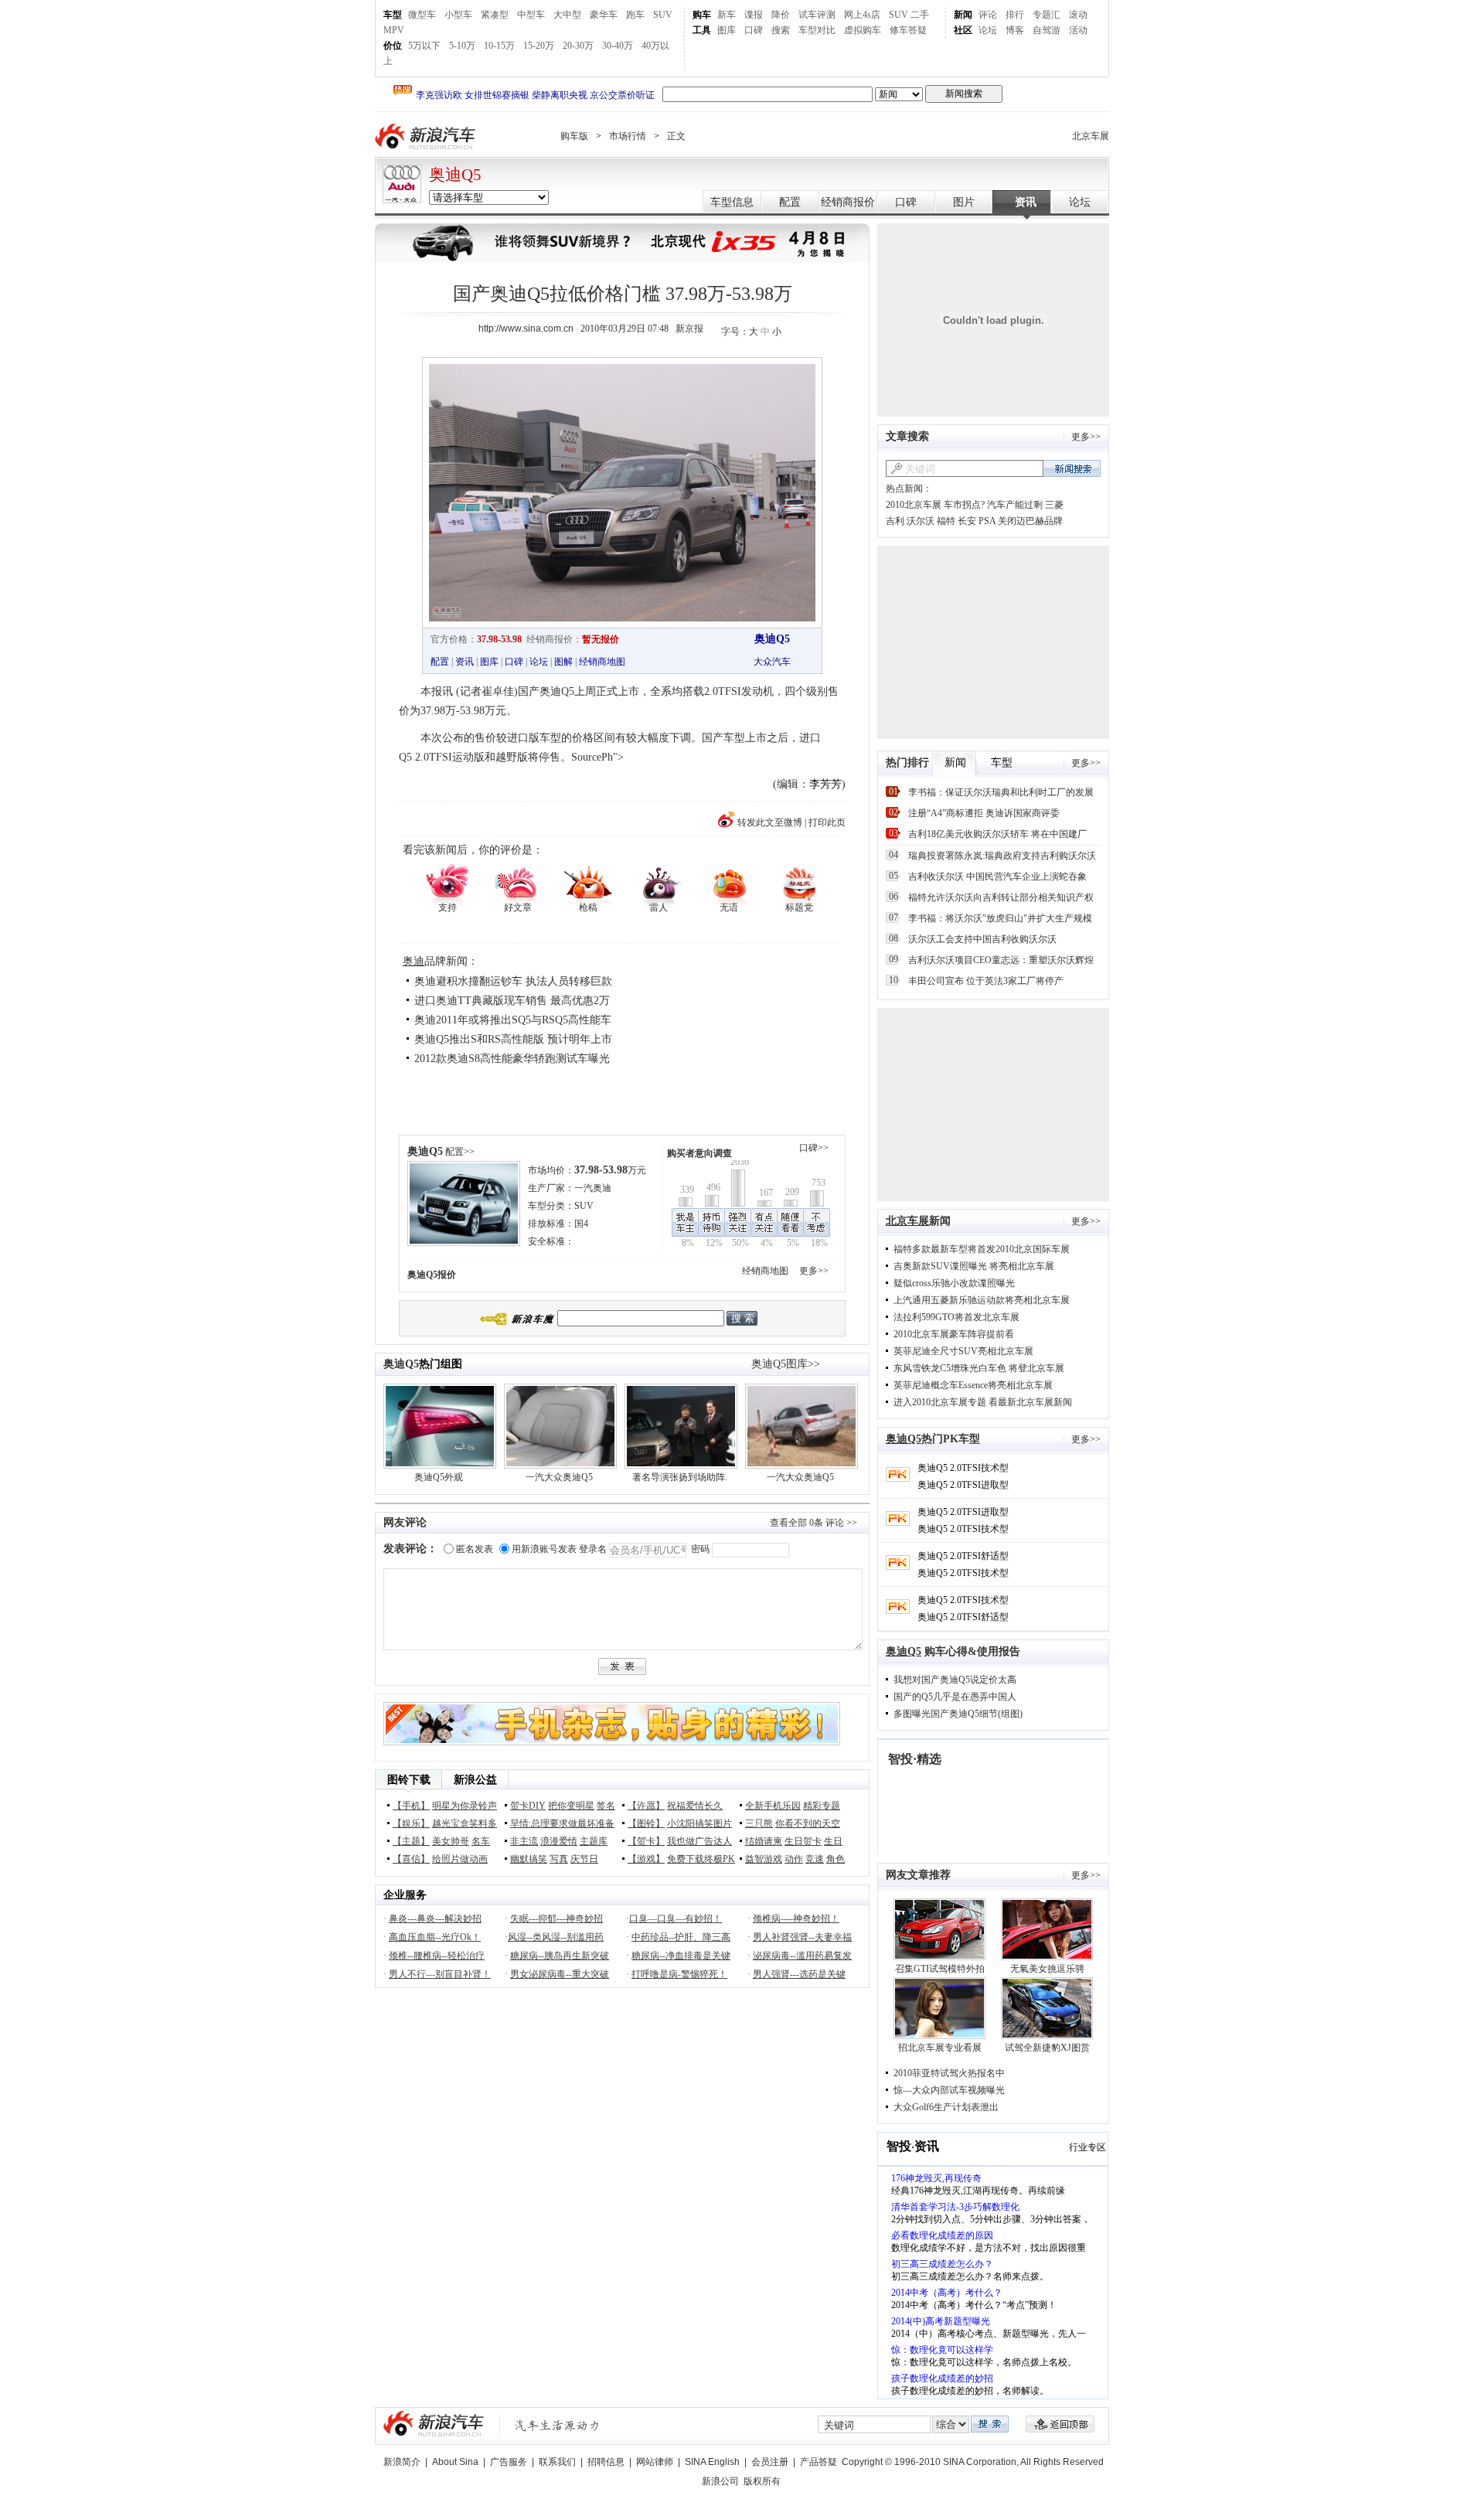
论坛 (988, 30)
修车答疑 (908, 30)
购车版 (574, 136)
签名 (606, 1806)
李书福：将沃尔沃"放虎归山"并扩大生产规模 (1000, 918)
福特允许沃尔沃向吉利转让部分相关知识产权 (1001, 897)
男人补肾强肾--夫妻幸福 (802, 1937)
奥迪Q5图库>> (786, 1364)
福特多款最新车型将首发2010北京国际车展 (982, 1249)
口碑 (754, 30)
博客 (1015, 30)
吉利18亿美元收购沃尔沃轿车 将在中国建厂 (997, 834)
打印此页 (827, 822)
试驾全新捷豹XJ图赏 (1047, 2048)
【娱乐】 (411, 1823)
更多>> (814, 1271)
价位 (393, 46)
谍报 (754, 15)
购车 (702, 15)
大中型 (567, 15)
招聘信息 (606, 2462)
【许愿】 (646, 1806)
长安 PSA (977, 521)
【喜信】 (411, 1859)
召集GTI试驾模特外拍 (940, 1969)
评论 (988, 15)
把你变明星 (571, 1806)
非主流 (524, 1841)
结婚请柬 (764, 1841)
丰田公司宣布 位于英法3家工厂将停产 (986, 981)
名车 (481, 1841)
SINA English (712, 2462)
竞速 (815, 1859)
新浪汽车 (427, 136)
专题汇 (1047, 15)
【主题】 (411, 1841)
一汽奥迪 (593, 1188)
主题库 (594, 1841)
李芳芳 (825, 784)
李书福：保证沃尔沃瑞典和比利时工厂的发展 (1001, 792)
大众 (763, 662)
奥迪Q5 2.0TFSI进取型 (963, 1485)
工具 (702, 30)
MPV (394, 30)
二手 (920, 15)
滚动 (1078, 15)
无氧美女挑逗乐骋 (1047, 1969)
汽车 (781, 662)
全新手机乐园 (773, 1806)
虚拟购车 (863, 30)
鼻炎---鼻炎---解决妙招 (435, 1919)
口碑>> (814, 1148)
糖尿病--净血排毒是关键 (681, 1956)
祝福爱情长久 (695, 1806)
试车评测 (817, 15)
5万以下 (424, 46)
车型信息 (732, 202)
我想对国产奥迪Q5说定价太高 (955, 1680)
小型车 (458, 15)
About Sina (455, 2462)
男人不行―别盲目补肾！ (440, 1974)
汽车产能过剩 (1015, 505)
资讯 (1026, 202)
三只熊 (759, 1823)
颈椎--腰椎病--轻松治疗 (437, 1956)
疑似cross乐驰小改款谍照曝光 (954, 1283)
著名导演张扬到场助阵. (680, 1477)
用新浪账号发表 (544, 1549)
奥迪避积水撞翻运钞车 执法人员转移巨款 (513, 981)
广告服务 (509, 2462)
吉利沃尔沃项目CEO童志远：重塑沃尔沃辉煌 (1001, 960)
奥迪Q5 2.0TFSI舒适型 (963, 1556)
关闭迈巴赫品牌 (1030, 521)
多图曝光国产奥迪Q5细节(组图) (958, 1714)
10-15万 (499, 46)
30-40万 (618, 46)
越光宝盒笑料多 (465, 1823)
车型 (393, 15)
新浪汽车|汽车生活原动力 (557, 2425)
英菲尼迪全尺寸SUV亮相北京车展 (963, 1351)
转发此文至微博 (770, 822)
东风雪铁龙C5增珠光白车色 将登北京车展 (979, 1368)
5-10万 (462, 46)
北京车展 (1091, 136)
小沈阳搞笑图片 (699, 1823)
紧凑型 (495, 15)
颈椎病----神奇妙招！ (796, 1919)
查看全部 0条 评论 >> (813, 1523)
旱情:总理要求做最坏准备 (562, 1823)
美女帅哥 (451, 1841)
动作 (794, 1859)
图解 (563, 662)
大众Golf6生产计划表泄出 (946, 2107)
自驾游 (1047, 30)
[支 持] (447, 883)
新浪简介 (402, 2462)
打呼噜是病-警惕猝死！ (679, 1974)
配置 (790, 202)
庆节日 (584, 1859)
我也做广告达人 (699, 1841)
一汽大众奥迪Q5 (559, 1477)
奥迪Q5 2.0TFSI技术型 (963, 1468)
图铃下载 (409, 1780)
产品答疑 (819, 2462)
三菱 (1054, 505)
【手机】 (411, 1806)
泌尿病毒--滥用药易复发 (802, 1956)
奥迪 (414, 961)
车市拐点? (964, 505)
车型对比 (817, 30)
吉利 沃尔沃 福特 (921, 521)
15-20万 (539, 46)
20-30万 (578, 46)
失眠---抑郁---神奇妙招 (556, 1919)
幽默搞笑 (529, 1859)
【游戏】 (646, 1859)
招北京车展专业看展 (940, 2048)
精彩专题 (822, 1806)
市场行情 (628, 136)
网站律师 (655, 2462)
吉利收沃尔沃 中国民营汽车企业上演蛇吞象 (997, 877)
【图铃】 (646, 1823)
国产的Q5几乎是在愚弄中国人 (955, 1697)
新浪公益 (475, 1780)
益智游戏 (764, 1859)
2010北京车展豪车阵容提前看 (954, 1334)
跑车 (635, 15)
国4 (581, 1224)
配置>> (460, 1152)
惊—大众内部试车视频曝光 (949, 2090)
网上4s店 (862, 15)
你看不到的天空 (808, 1823)
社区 (963, 30)
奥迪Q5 (455, 175)
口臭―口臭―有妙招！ (676, 1919)
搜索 (781, 30)
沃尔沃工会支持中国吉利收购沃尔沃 (982, 939)
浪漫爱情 (559, 1841)
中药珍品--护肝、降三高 (681, 1937)
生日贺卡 (803, 1841)
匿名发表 (475, 1549)
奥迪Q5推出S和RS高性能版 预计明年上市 (513, 1039)
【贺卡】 (646, 1841)
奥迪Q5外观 (439, 1477)
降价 (781, 15)
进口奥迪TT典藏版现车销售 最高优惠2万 (512, 1001)
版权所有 (762, 2481)
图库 (727, 30)
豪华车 (604, 15)
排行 (1015, 15)
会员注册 (770, 2462)
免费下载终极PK (701, 1859)
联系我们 (557, 2462)
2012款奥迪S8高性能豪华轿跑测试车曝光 (512, 1059)
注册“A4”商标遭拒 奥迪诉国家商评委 (984, 813)
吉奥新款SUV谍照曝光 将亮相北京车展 (974, 1266)
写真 (559, 1859)
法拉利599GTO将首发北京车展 (956, 1317)
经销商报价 (848, 202)
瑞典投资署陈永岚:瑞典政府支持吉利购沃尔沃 (1002, 856)
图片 (964, 202)
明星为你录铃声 (465, 1806)
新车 (727, 15)
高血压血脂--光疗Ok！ (435, 1937)
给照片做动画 (460, 1859)
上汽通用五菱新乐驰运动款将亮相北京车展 (982, 1300)
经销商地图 (602, 662)
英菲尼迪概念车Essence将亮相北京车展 (973, 1385)
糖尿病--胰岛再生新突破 (560, 1956)
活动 (1078, 30)
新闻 (963, 15)
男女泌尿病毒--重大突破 (560, 1974)
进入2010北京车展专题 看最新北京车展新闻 (983, 1402)
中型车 (531, 15)
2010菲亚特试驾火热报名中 (949, 2073)
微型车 (422, 15)
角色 (836, 1859)
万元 (610, 1170)
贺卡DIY (528, 1806)
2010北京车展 (914, 505)
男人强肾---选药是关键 (799, 1974)
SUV (663, 15)
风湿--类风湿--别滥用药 (556, 1937)
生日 (833, 1841)
